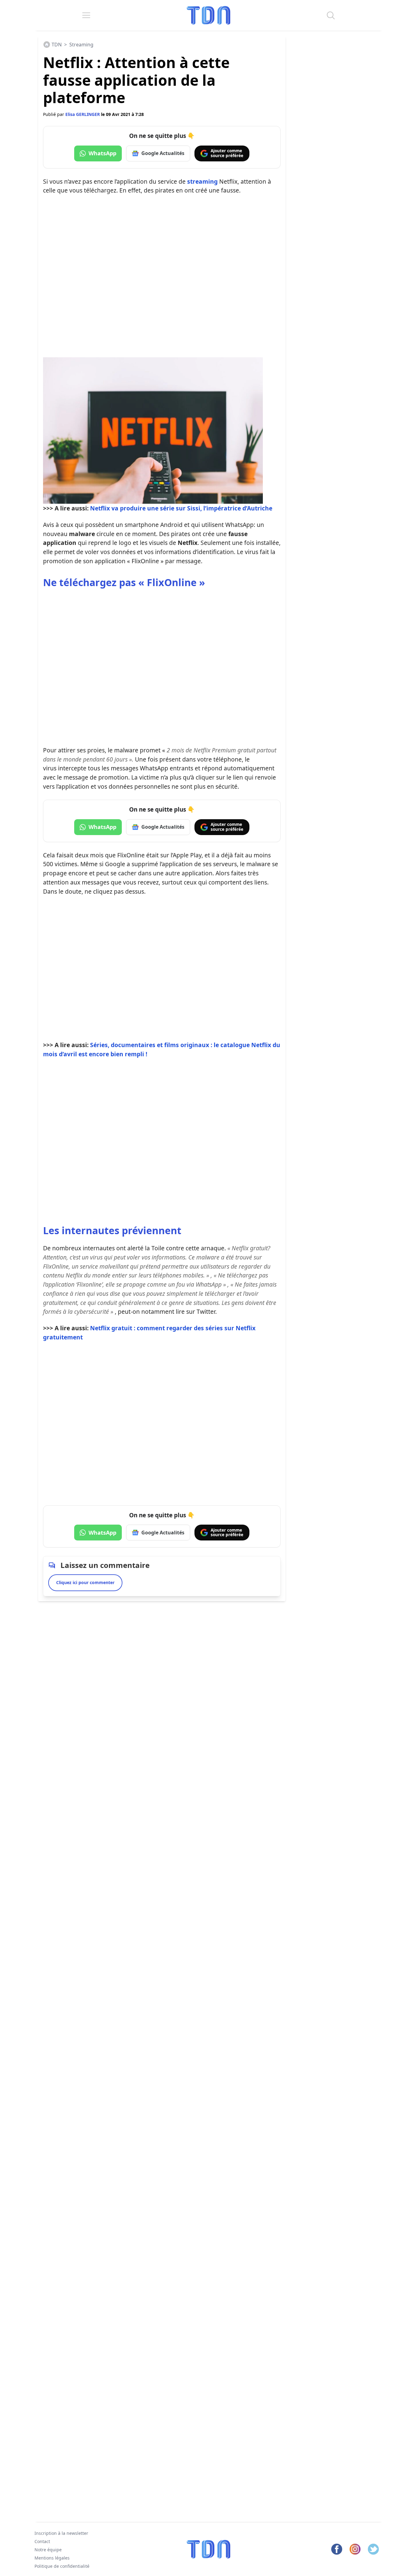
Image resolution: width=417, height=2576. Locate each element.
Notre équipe (48, 2550)
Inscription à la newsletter (61, 2533)
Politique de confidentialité (62, 2566)
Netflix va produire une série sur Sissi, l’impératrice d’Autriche (181, 508)
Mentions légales (52, 2558)
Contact (42, 2541)
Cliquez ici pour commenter (85, 1582)
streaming (202, 181)
